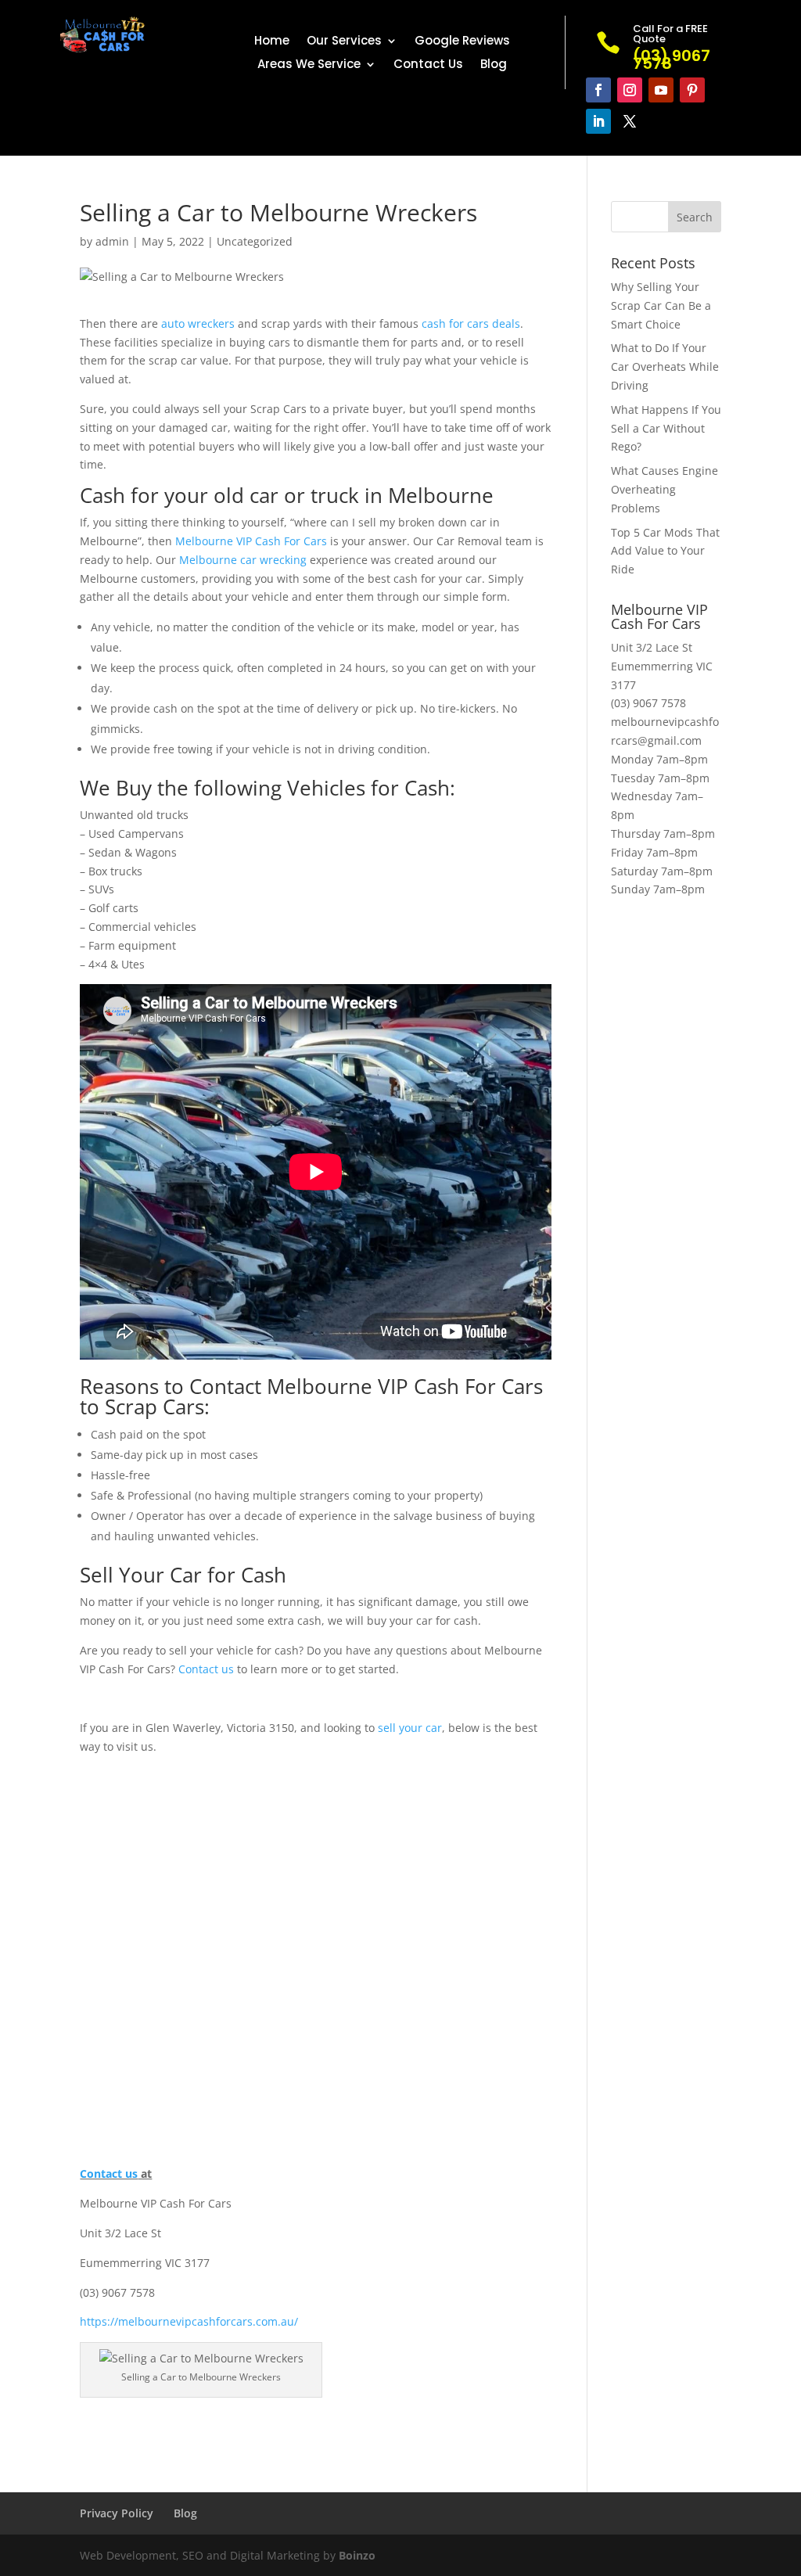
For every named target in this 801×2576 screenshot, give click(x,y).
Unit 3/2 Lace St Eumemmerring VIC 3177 (662, 666)
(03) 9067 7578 (648, 703)
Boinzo (357, 2555)
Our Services (344, 42)
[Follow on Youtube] (661, 90)
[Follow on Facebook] (598, 90)
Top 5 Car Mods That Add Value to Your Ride (665, 551)
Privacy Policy (117, 2513)
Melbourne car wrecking (243, 560)
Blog (494, 65)
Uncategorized (255, 241)
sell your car (410, 1728)
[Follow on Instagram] (630, 90)
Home (272, 42)
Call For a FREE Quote (670, 34)
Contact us (206, 1669)
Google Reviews (462, 42)
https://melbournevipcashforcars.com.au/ (189, 2321)
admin (112, 241)
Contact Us (428, 65)
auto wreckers (198, 323)
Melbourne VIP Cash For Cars (251, 541)
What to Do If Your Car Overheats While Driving (665, 366)
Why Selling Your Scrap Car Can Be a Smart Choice (661, 305)
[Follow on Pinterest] (692, 90)
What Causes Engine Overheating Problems (665, 489)
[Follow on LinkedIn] (598, 121)
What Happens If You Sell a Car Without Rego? (666, 428)
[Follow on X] (630, 121)
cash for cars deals (471, 323)
